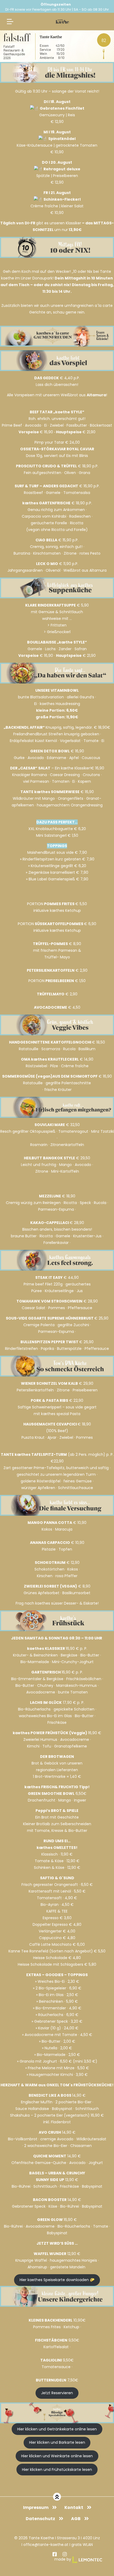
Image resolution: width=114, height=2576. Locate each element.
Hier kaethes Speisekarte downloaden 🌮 (57, 2280)
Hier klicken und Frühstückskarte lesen (57, 2470)
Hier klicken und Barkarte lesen (57, 2442)
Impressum (36, 2507)
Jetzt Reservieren (57, 2393)
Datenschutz (40, 2519)
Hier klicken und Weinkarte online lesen (57, 2456)
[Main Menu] (10, 22)
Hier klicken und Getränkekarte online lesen (57, 2429)
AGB (76, 2519)
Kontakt (74, 2507)
